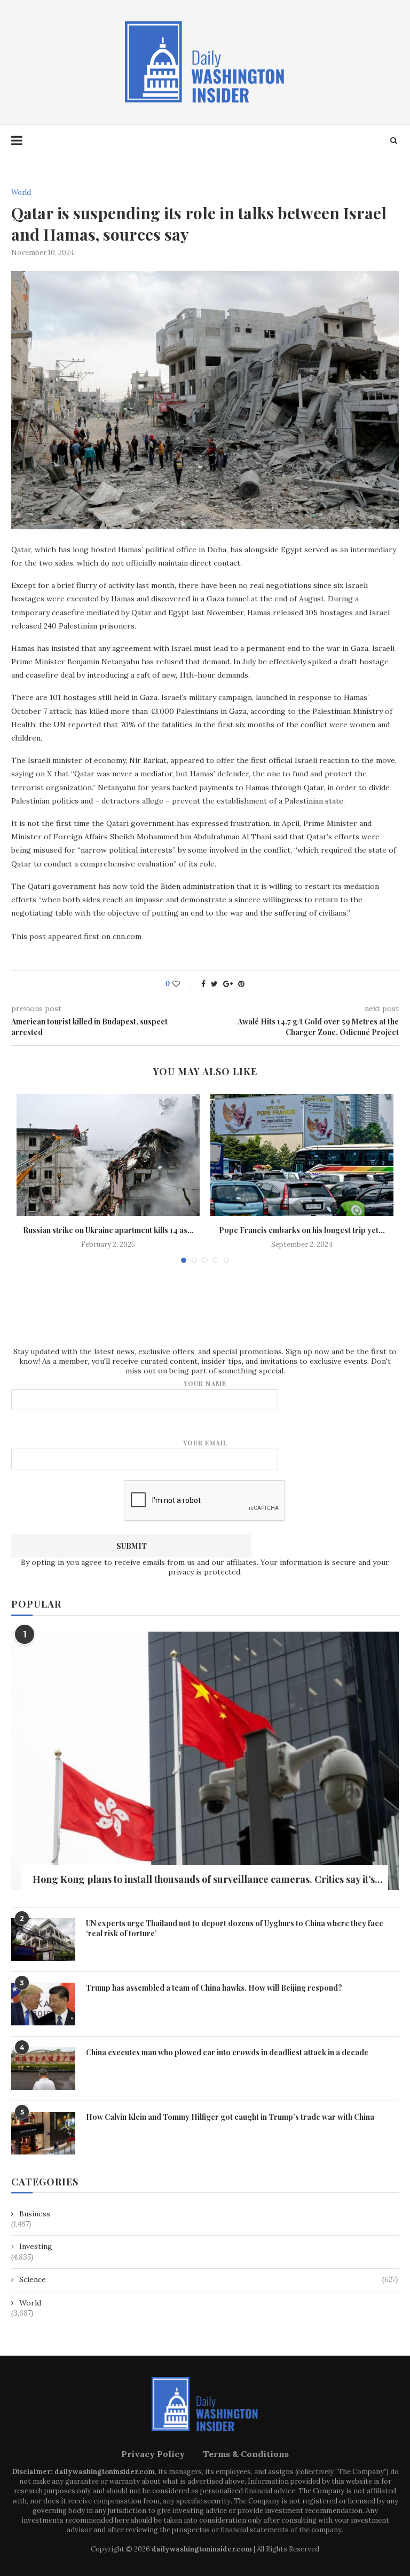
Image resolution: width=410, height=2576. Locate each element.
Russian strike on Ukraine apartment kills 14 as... (108, 1230)
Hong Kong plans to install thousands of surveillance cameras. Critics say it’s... (208, 1879)
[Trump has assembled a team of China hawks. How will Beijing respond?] (43, 2004)
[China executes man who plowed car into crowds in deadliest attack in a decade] (43, 2069)
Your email (205, 1443)
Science (208, 2279)
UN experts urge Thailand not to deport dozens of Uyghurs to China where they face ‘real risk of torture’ (235, 1929)
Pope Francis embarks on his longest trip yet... (302, 1230)
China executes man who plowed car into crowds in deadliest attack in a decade (227, 2052)
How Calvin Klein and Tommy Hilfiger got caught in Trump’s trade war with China (230, 2117)
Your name (205, 1384)
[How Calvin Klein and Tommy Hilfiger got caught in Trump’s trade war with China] (43, 2133)
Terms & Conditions (246, 2454)
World (21, 193)
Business (35, 2214)
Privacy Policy (153, 2454)
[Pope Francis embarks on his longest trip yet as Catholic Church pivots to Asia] (302, 1155)
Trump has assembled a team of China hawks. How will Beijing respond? (214, 1988)
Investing (36, 2246)
